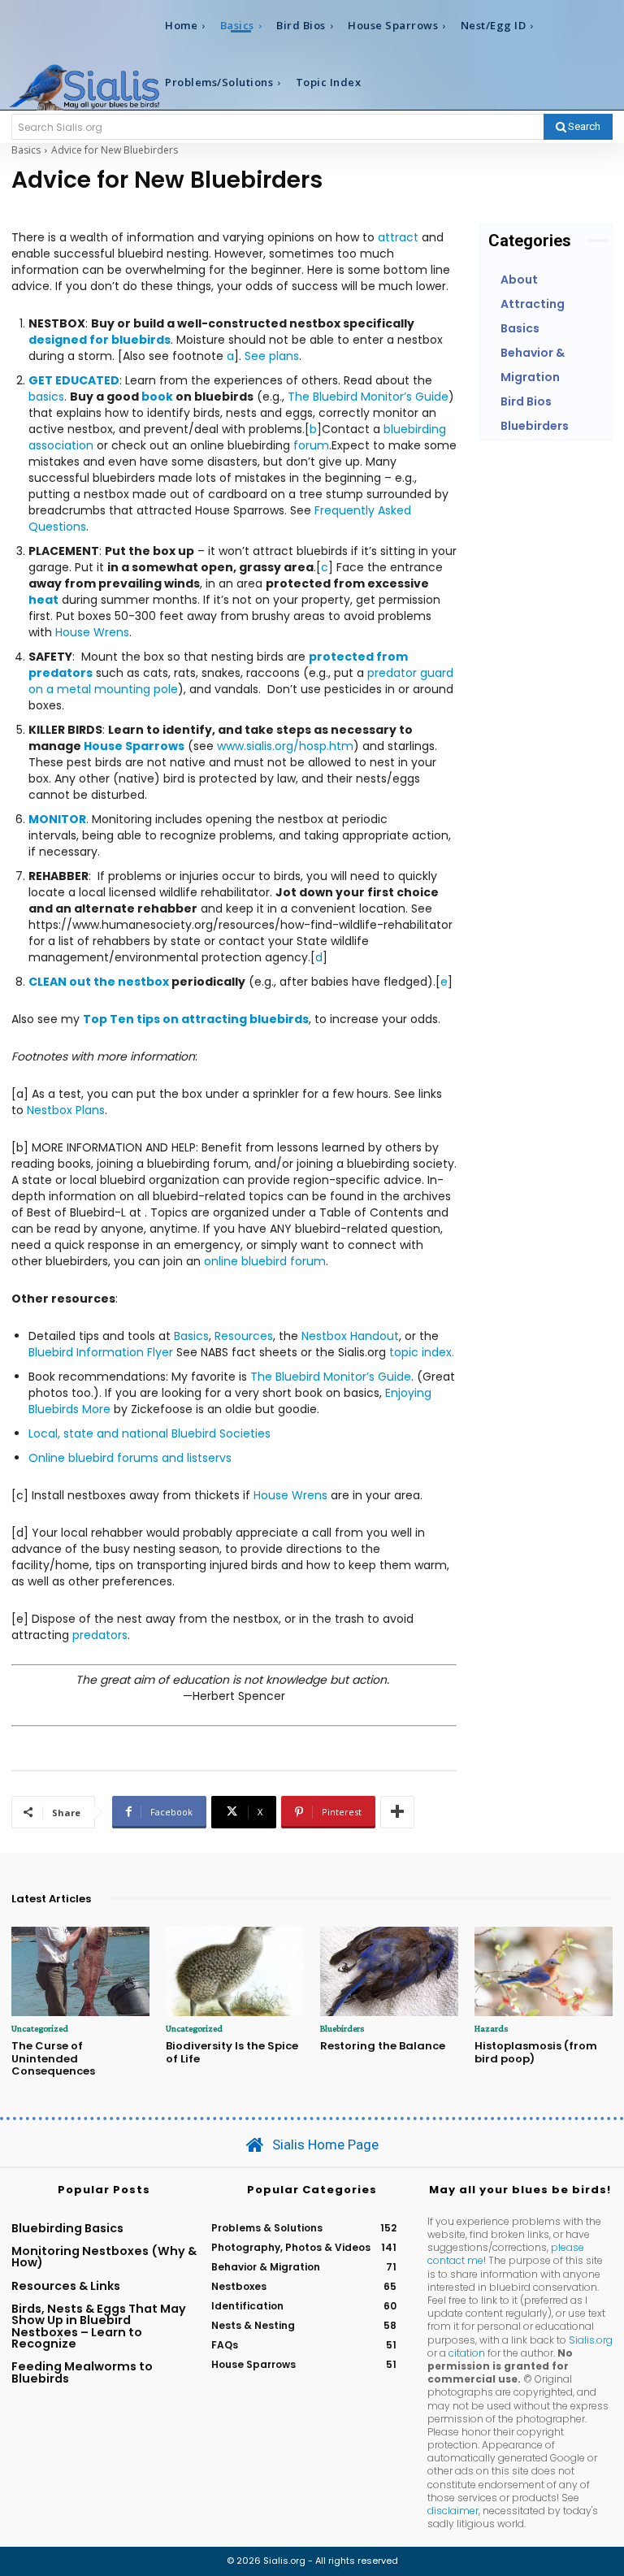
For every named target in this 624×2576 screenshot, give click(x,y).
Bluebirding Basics (67, 2228)
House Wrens (92, 632)
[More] (397, 1812)
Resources (244, 1336)
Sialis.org (591, 2340)
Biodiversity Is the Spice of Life (232, 2052)
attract (398, 237)
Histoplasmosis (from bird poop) (536, 2052)
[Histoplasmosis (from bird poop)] (544, 1972)
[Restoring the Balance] (389, 1972)
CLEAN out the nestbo (95, 982)
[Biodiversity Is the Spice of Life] (235, 1972)
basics (46, 397)
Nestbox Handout (350, 1336)
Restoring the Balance (383, 2046)
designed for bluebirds (100, 340)
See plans (272, 356)
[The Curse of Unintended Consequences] (80, 1972)
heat (43, 600)
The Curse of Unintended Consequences (53, 2058)
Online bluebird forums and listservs (130, 1458)
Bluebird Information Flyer (101, 1352)
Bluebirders (342, 2028)
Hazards (491, 2028)
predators (100, 1635)
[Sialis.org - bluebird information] (84, 87)
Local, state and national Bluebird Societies (149, 1433)
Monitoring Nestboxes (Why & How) (104, 2257)
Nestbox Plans (66, 1110)
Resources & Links (66, 2286)
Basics (26, 150)
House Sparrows (134, 746)
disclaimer (453, 2511)
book (157, 397)
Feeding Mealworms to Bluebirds (82, 2372)
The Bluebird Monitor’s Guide (368, 397)
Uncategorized (40, 2028)
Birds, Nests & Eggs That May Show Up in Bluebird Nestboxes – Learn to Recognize (99, 2326)
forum (311, 445)
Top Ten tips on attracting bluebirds (196, 1019)
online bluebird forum (265, 1261)
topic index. (422, 1352)
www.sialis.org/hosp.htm (285, 746)
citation (467, 2353)
